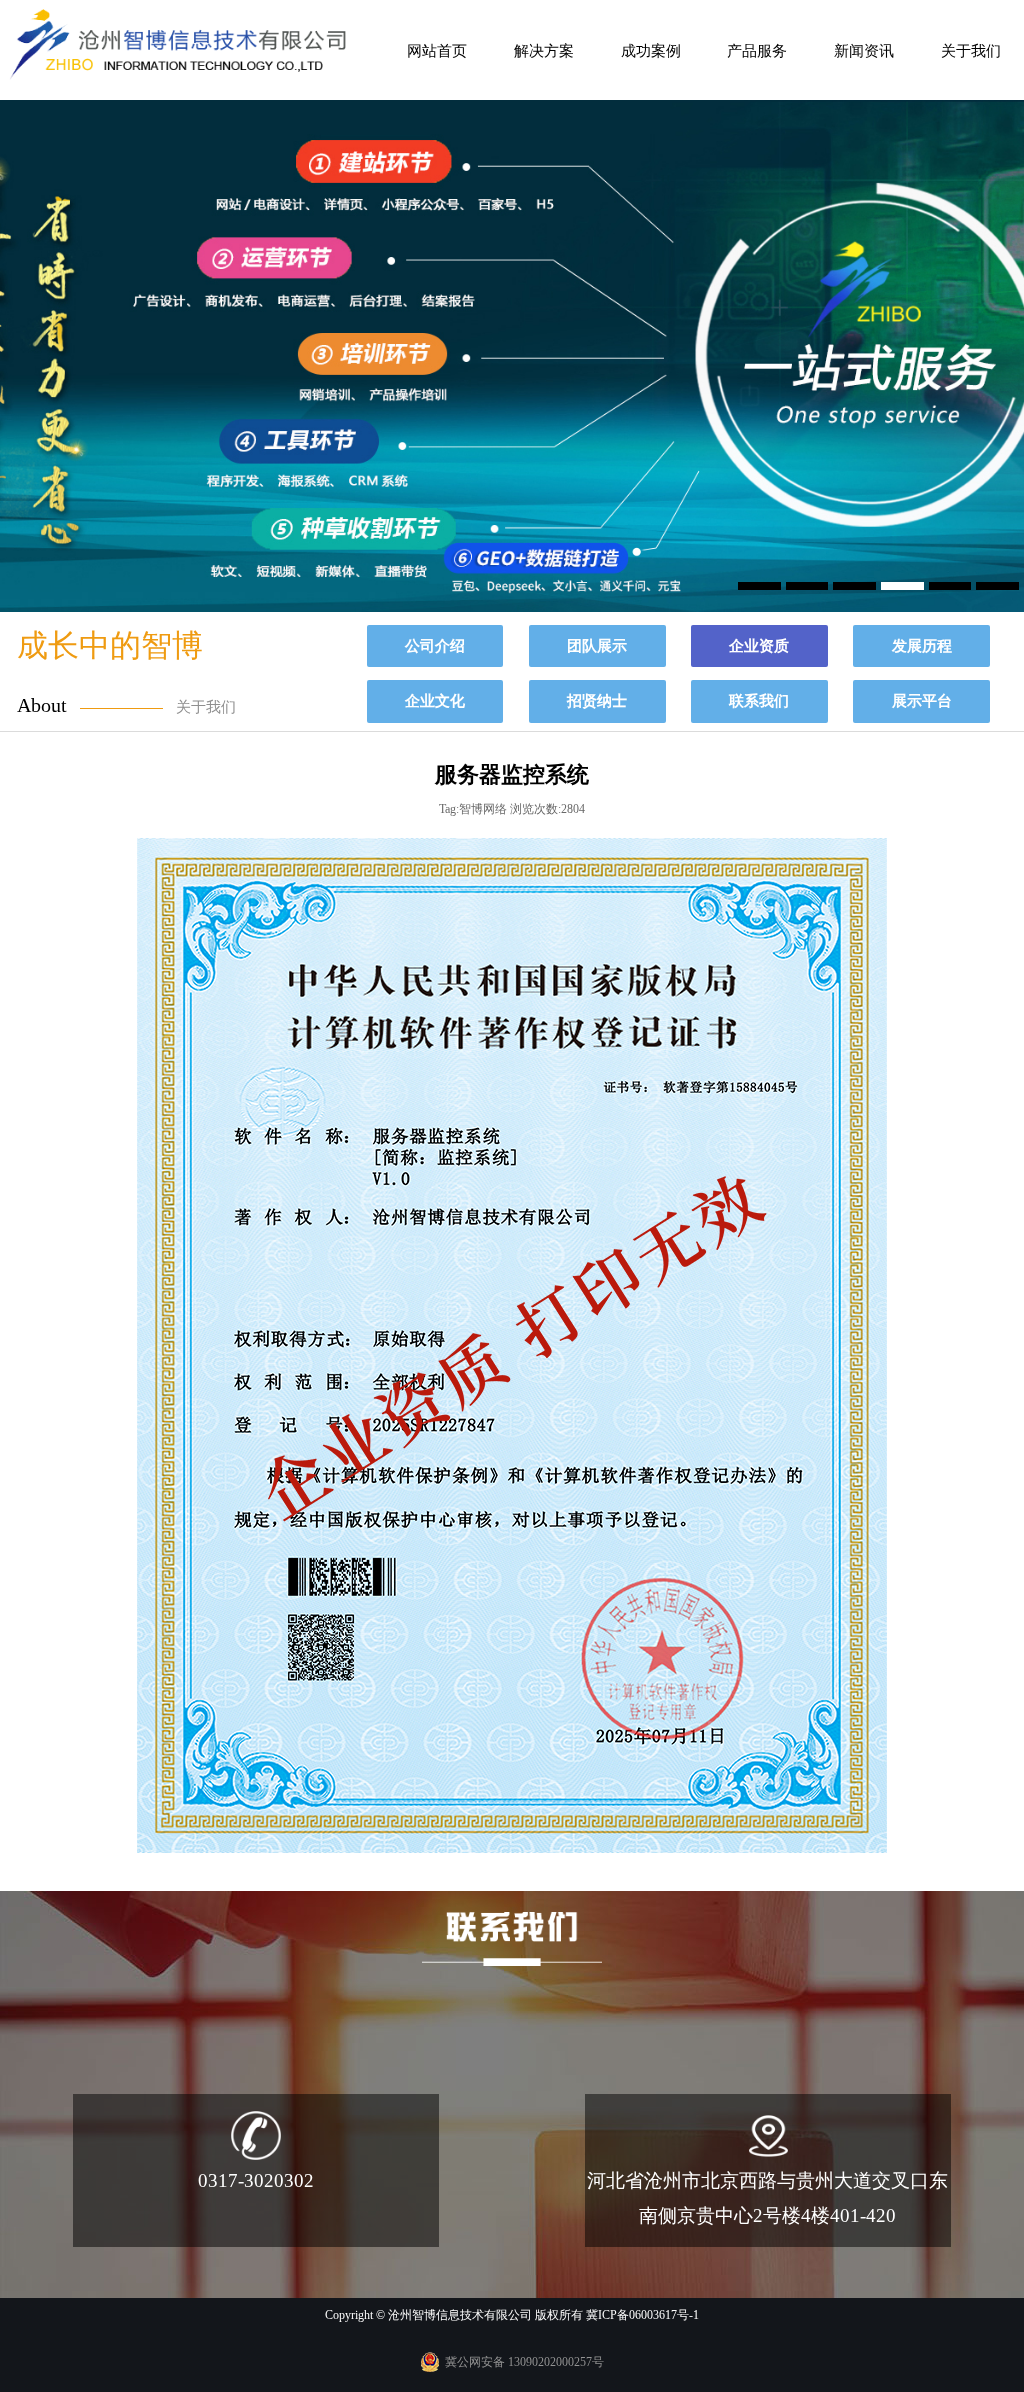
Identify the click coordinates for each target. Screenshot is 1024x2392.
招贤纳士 (597, 700)
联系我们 (759, 700)
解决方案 (544, 50)
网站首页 (437, 50)
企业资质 (759, 645)
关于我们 (971, 50)
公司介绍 (435, 645)
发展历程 (922, 645)
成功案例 (651, 50)
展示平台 (922, 700)
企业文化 (435, 700)
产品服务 (757, 50)
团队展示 (597, 645)
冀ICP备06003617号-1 (642, 2315)
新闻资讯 (864, 50)
